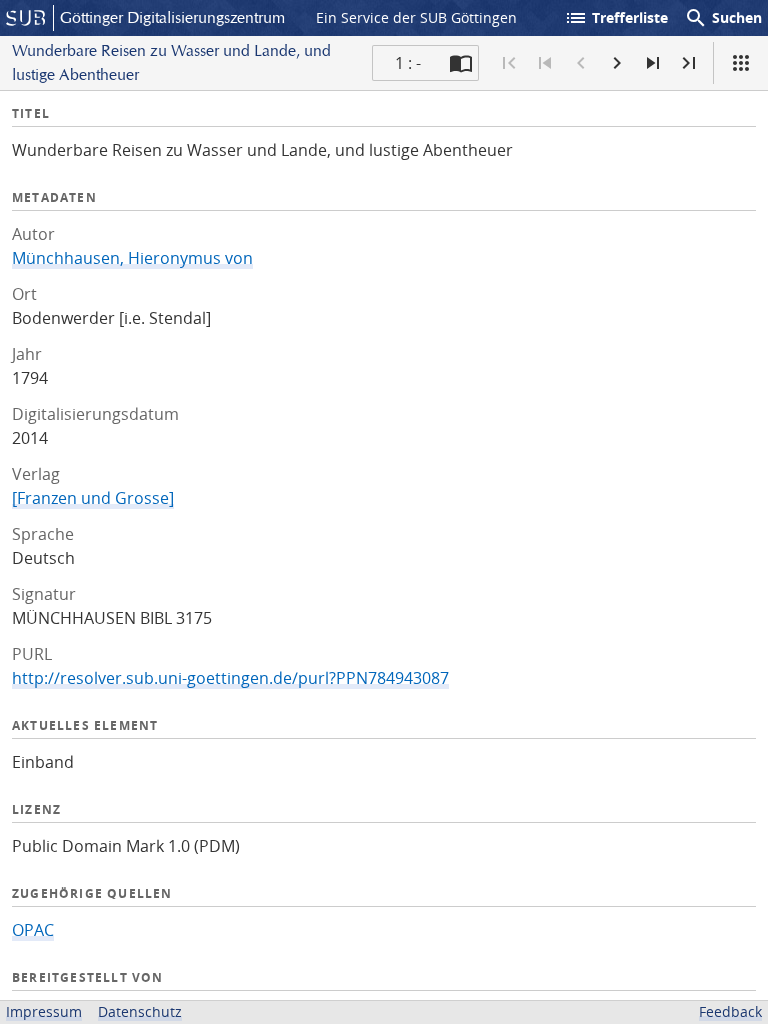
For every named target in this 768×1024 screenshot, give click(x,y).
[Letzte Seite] (689, 63)
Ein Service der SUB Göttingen (416, 17)
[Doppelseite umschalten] (461, 63)
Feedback (730, 1011)
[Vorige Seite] (581, 63)
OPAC (33, 930)
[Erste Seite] (509, 63)
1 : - (408, 63)
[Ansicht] (741, 63)
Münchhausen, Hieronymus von (132, 258)
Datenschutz (140, 1011)
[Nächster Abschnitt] (653, 63)
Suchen (723, 18)
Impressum (44, 1011)
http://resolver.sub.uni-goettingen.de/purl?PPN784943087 (230, 678)
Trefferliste (616, 18)
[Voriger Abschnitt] (545, 63)
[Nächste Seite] (617, 63)
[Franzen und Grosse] (93, 498)
